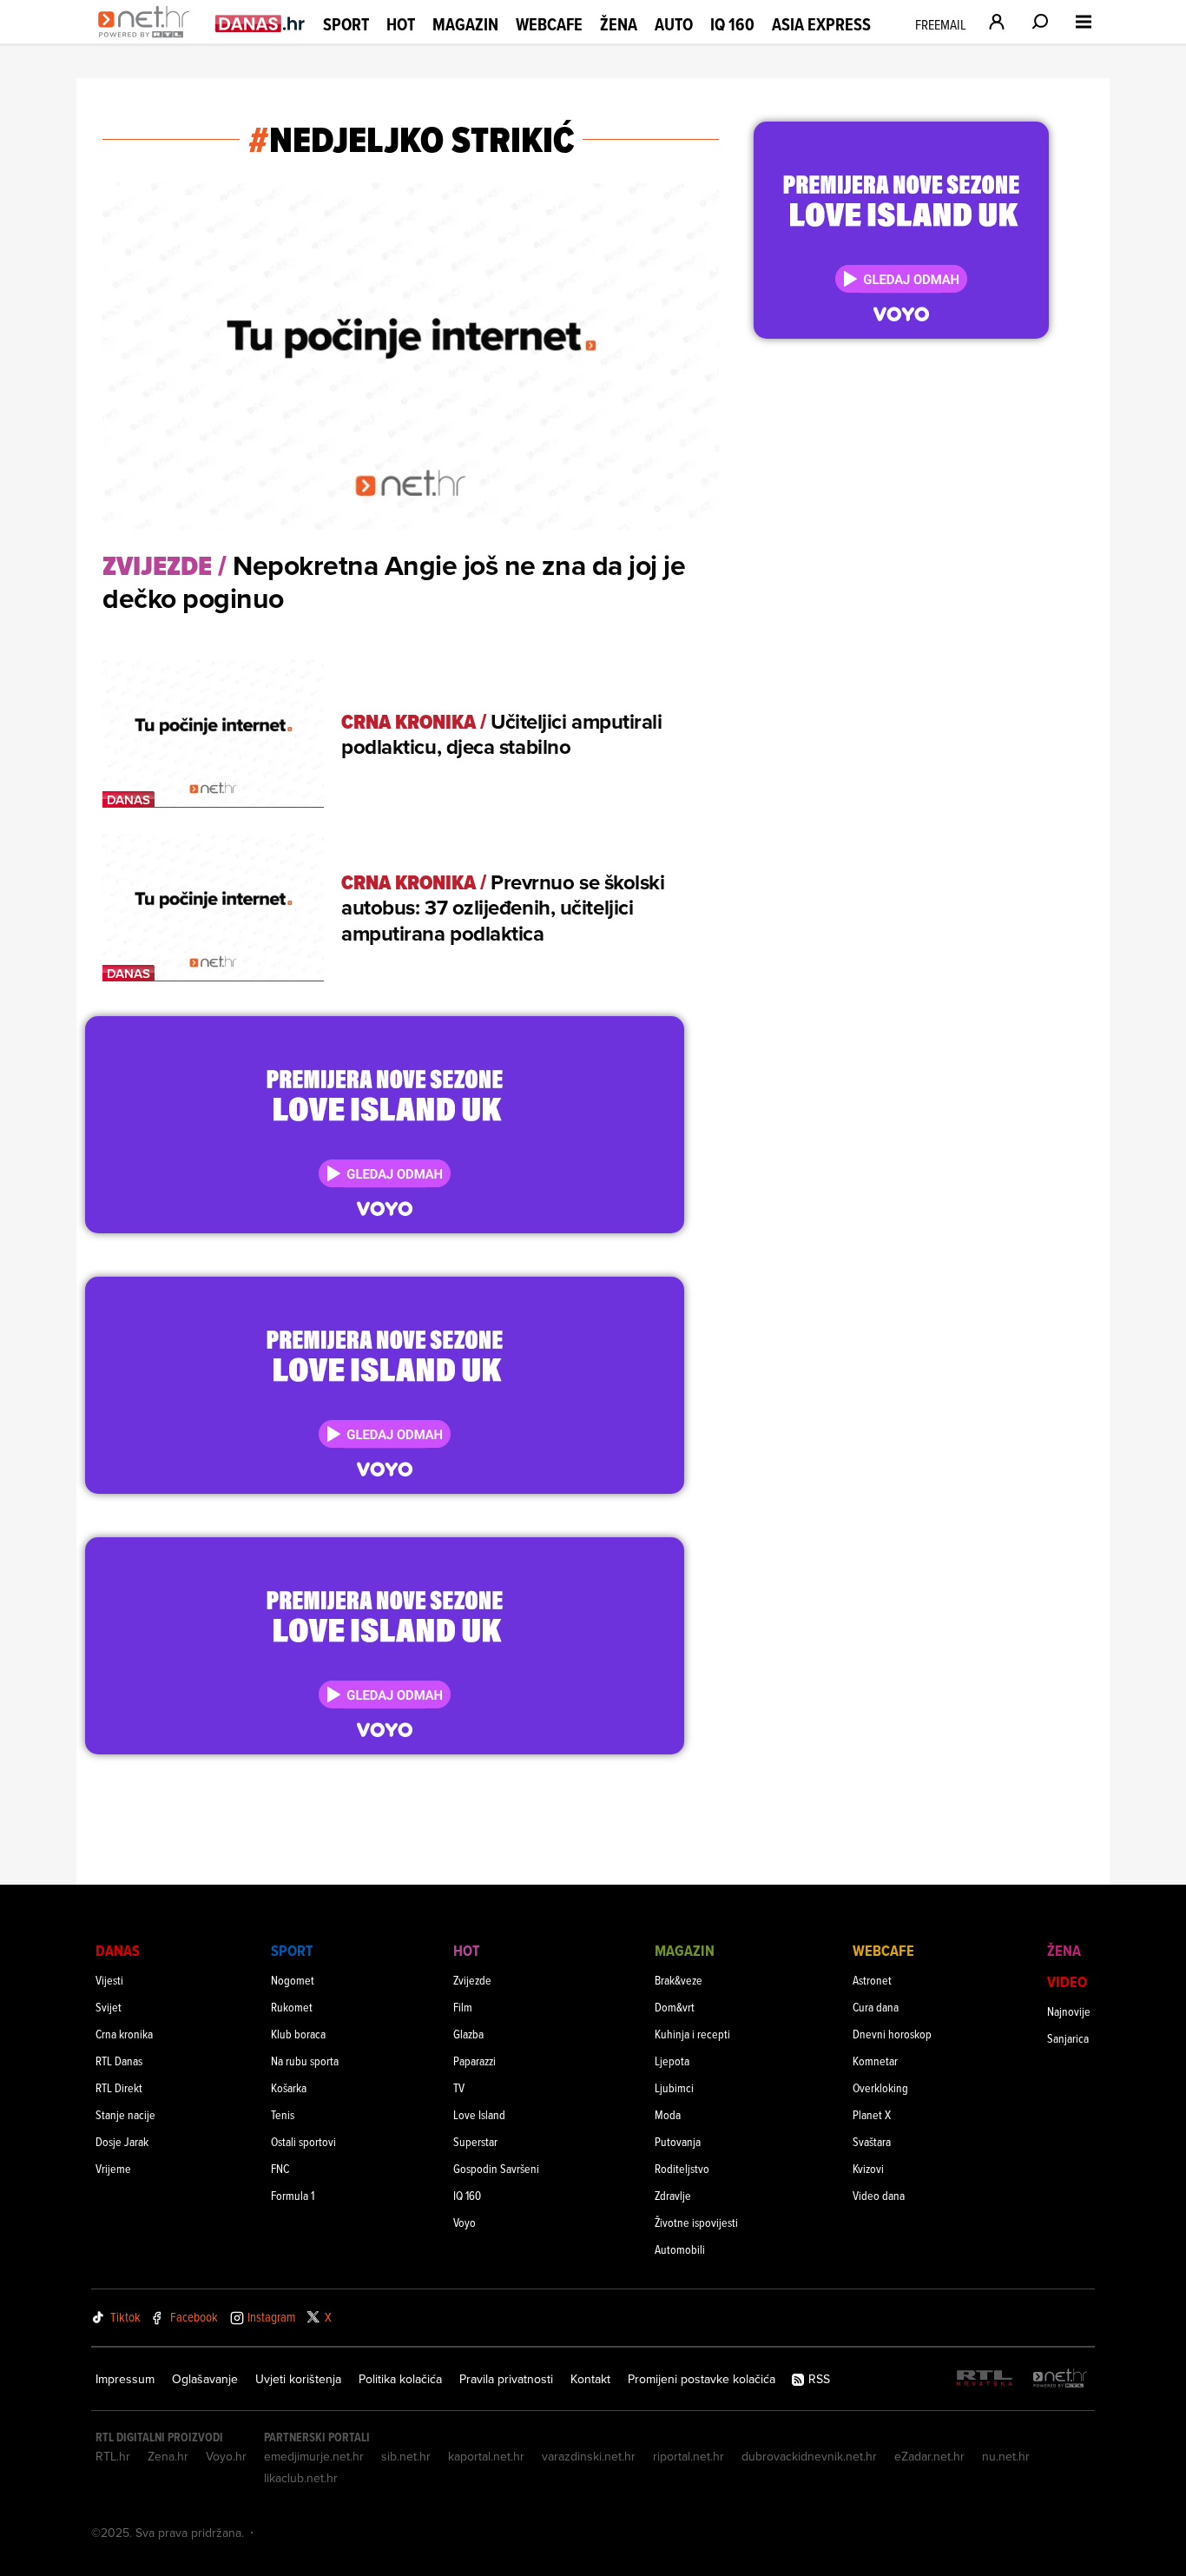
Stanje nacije (125, 2114)
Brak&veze (679, 1980)
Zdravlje (673, 2195)
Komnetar (875, 2061)
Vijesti (109, 1980)
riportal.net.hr (689, 2456)
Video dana (879, 2195)
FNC (280, 2168)
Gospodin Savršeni (496, 2168)
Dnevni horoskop (892, 2034)
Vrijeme (113, 2168)
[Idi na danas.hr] (260, 23)
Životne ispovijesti (696, 2222)
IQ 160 (732, 25)
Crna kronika (124, 2034)
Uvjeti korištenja (298, 2379)
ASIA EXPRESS (821, 25)
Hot (401, 24)
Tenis (283, 2114)
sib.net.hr (406, 2456)
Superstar (475, 2141)
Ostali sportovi (303, 2141)
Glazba (468, 2034)
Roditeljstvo (682, 2168)
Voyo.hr (226, 2456)
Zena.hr (168, 2456)
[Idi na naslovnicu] (148, 40)
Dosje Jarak (122, 2141)
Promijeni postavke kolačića (702, 2379)
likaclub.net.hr (301, 2478)
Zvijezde (472, 1980)
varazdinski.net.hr (589, 2456)
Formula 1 (293, 2195)
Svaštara (872, 2141)
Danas (118, 1950)
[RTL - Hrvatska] (985, 2379)
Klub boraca (298, 2034)
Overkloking (880, 2087)
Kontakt (590, 2379)
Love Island (479, 2114)
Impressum (125, 2379)
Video (1067, 1982)
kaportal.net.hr (486, 2456)
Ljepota (672, 2061)
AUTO (674, 25)
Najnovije (1069, 2011)
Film (463, 2007)
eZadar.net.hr (929, 2456)
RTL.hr (113, 2456)
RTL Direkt (119, 2087)
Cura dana (876, 2007)
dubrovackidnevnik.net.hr (809, 2456)
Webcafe (549, 24)
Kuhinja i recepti (692, 2034)
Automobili (680, 2249)
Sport (346, 24)
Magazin (465, 24)
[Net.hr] (1060, 2379)
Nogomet (293, 1980)
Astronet (872, 1980)
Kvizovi (868, 2168)
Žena (619, 24)
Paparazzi (474, 2061)
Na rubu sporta (305, 2061)
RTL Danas (119, 2061)
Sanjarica (1068, 2038)
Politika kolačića (400, 2379)
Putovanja (678, 2141)
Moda (668, 2114)
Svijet (109, 2007)
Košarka (289, 2087)
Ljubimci (674, 2087)
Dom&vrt (675, 2007)
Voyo (465, 2222)
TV (459, 2087)
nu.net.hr (1006, 2456)
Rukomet (292, 2007)
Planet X (872, 2114)
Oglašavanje (205, 2379)
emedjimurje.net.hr (314, 2456)
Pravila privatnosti (506, 2379)
